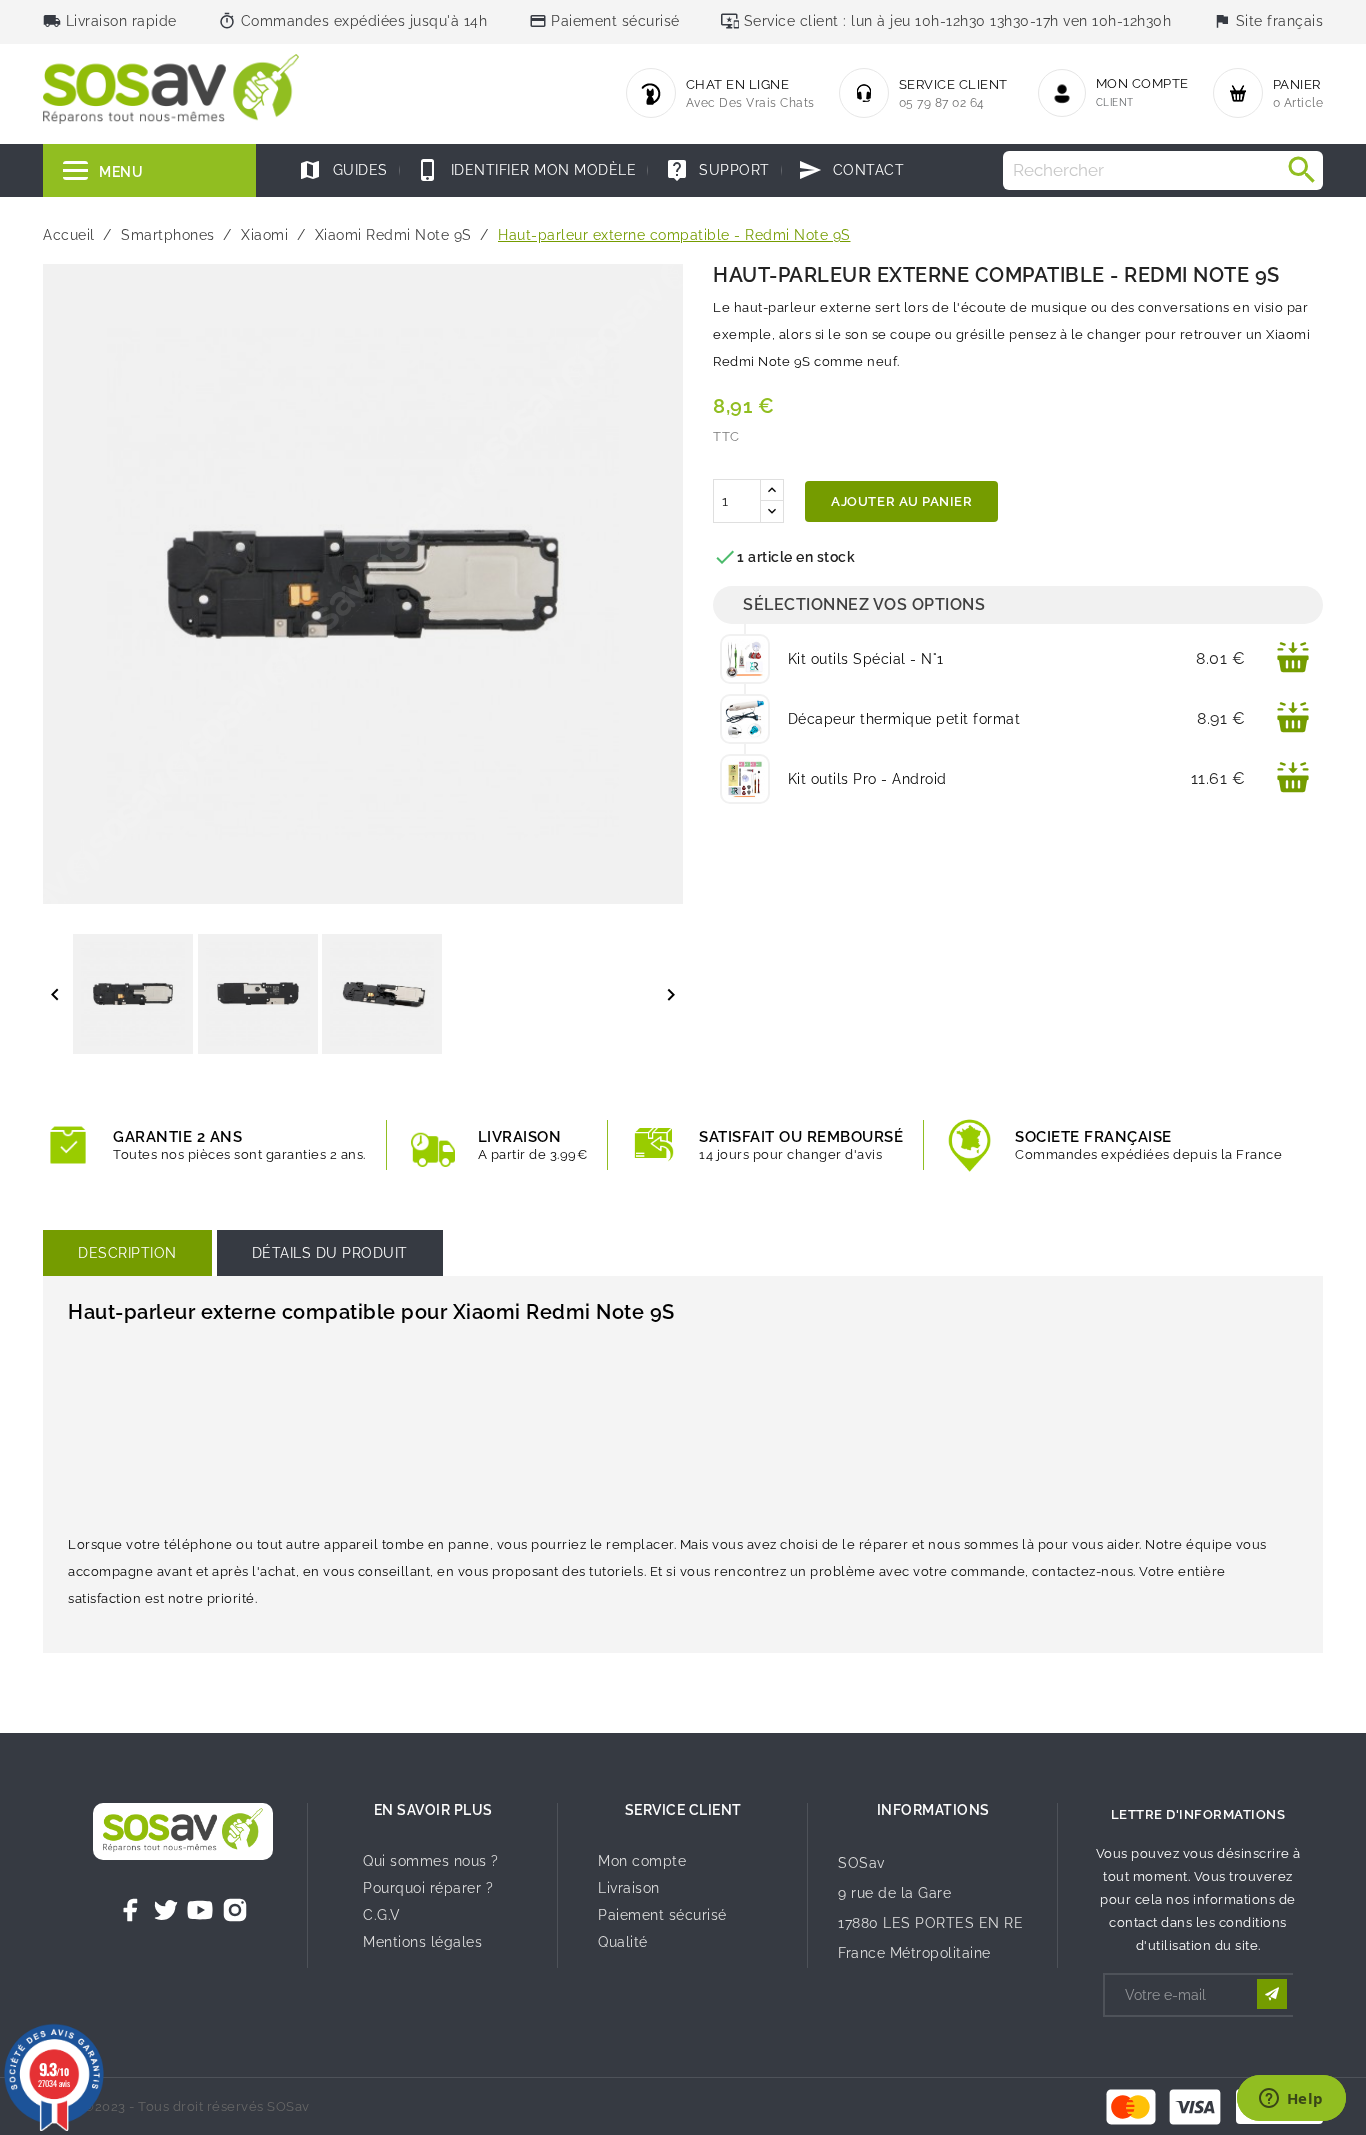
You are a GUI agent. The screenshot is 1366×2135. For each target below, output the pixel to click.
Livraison (629, 1888)
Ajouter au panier (901, 501)
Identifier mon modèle (526, 170)
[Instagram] (235, 1910)
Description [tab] (127, 1253)
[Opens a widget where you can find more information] (1291, 2100)
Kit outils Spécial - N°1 (866, 659)
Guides (343, 170)
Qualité (623, 1942)
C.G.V (382, 1915)
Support (717, 170)
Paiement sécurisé (662, 1915)
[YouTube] (200, 1910)
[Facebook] (131, 1910)
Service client (683, 1810)
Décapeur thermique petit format (904, 719)
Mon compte (642, 1861)
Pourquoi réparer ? (428, 1888)
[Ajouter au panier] (1293, 659)
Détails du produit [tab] (330, 1253)
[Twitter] (166, 1910)
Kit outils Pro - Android (867, 779)
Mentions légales (422, 1942)
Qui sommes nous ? (431, 1861)
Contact (851, 170)
